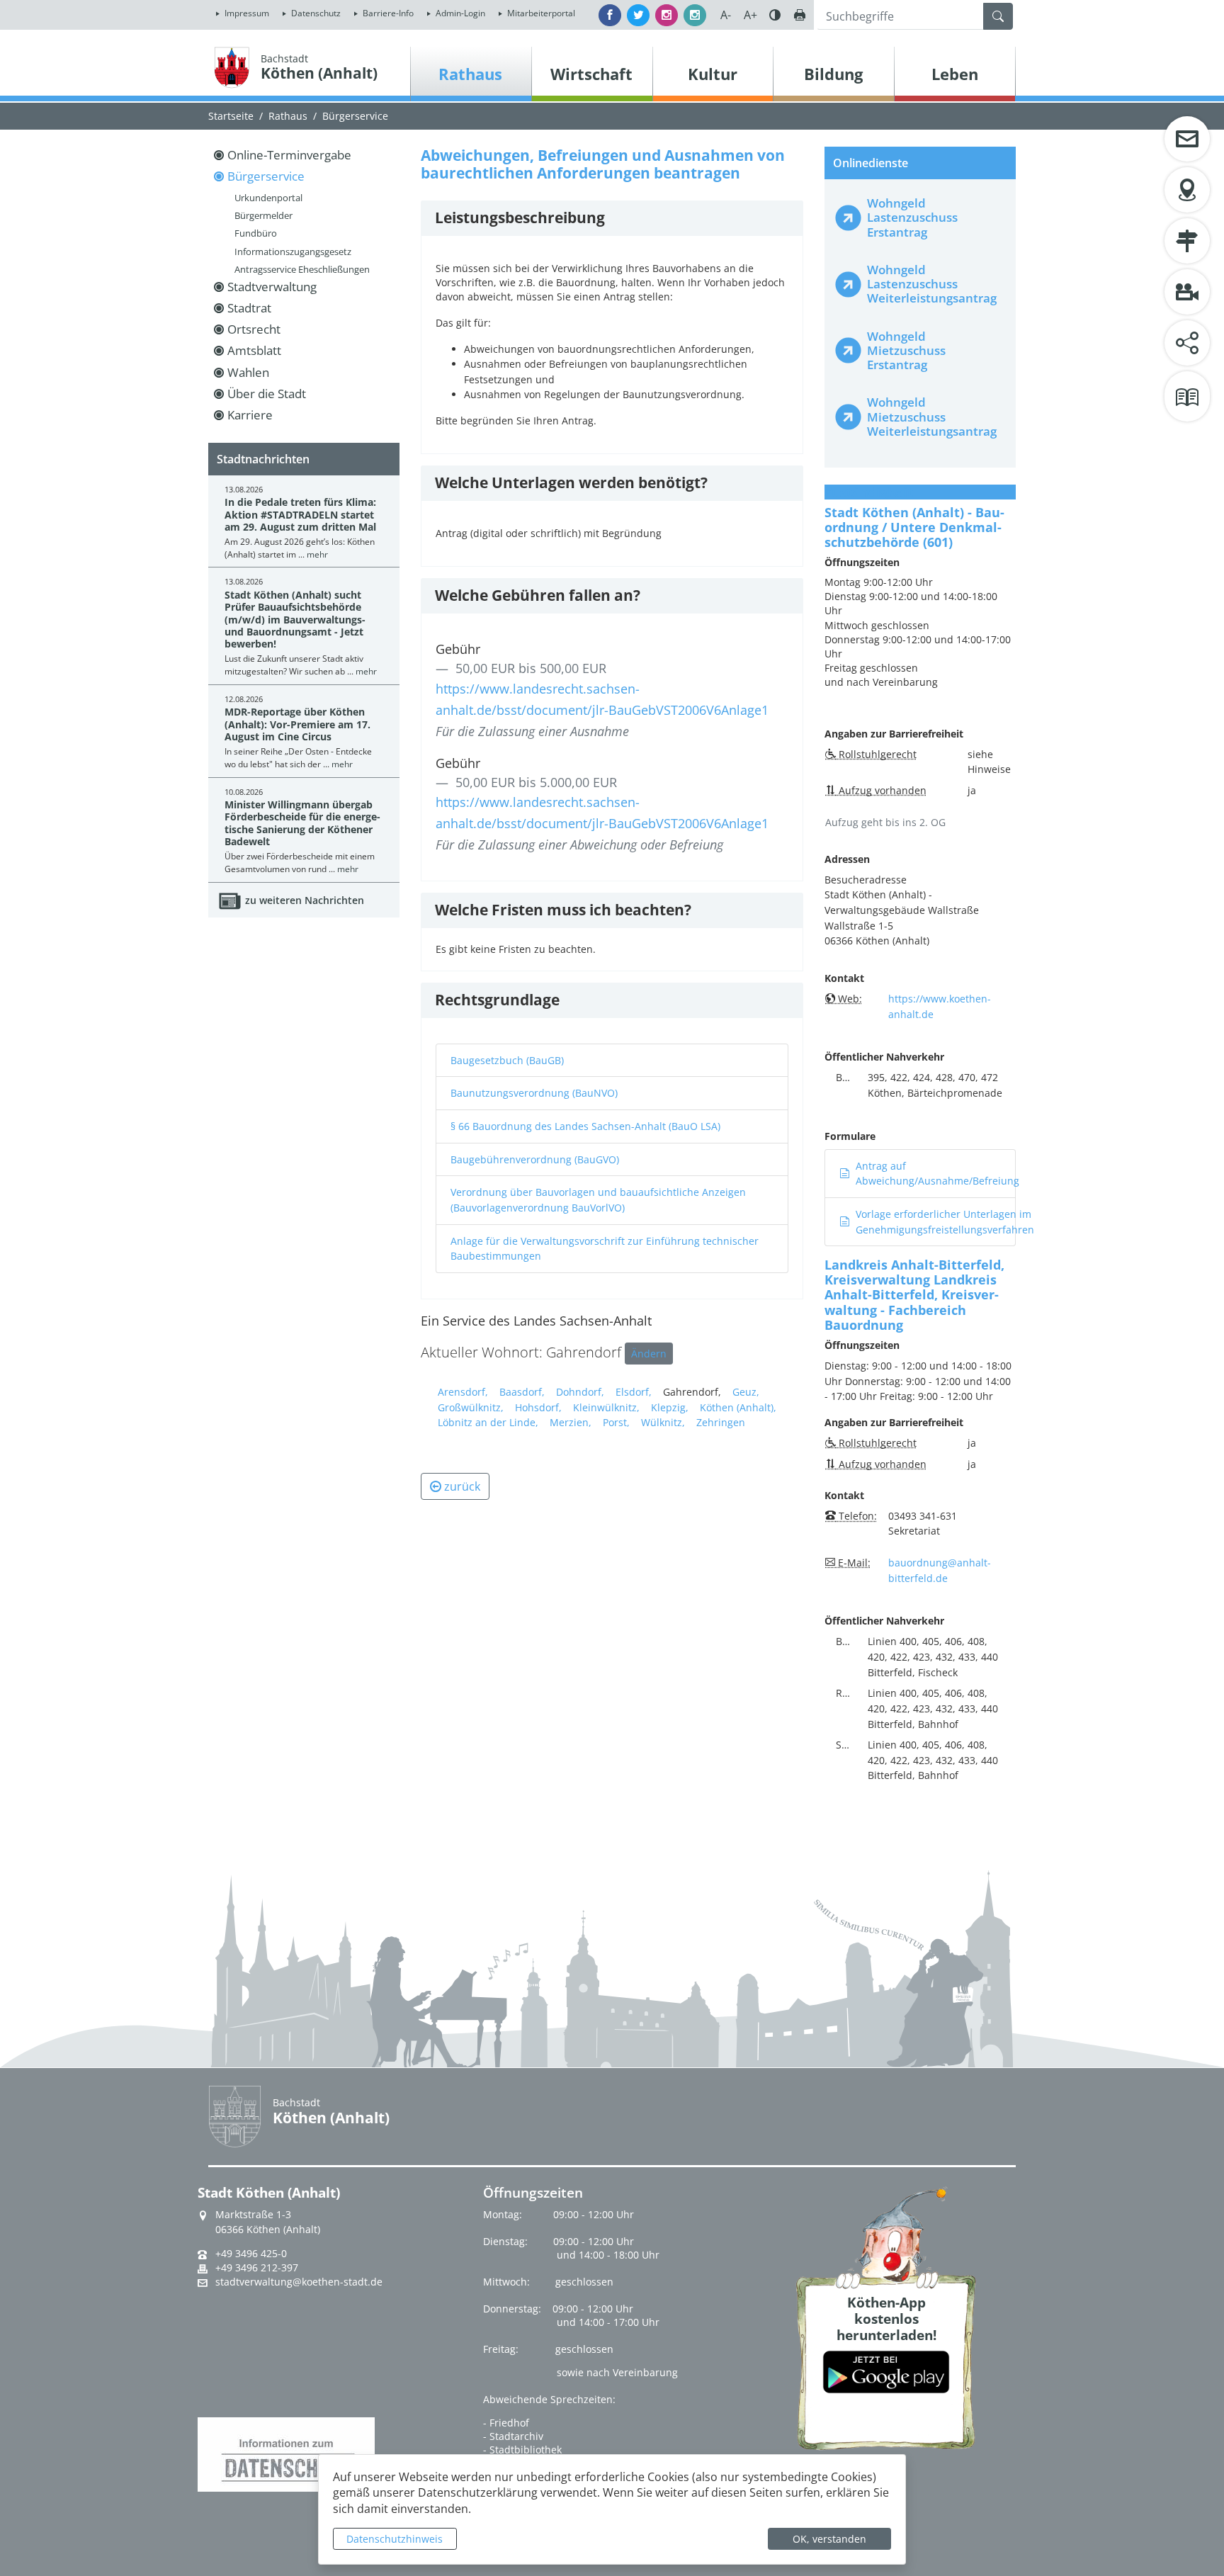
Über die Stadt (267, 394)
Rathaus (288, 116)
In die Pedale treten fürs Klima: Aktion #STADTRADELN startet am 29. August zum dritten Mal (300, 514)
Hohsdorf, (538, 1407)
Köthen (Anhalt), (738, 1407)
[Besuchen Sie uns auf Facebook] (610, 15)
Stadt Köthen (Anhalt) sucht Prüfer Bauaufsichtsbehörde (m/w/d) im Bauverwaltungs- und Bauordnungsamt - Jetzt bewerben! (295, 619)
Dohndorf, (580, 1392)
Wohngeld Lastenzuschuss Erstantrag (912, 217)
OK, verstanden (829, 2539)
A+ (750, 15)
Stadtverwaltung (272, 287)
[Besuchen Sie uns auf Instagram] (667, 15)
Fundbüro (256, 233)
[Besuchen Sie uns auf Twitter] (638, 15)
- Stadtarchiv (513, 2436)
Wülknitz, (663, 1422)
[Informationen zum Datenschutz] (286, 2453)
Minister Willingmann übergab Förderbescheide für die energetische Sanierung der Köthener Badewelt (302, 823)
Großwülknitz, (471, 1407)
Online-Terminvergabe (289, 155)
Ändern (649, 1354)
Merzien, (571, 1422)
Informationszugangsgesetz (293, 252)
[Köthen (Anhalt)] (232, 67)
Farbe (775, 15)
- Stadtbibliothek (522, 2450)
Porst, (616, 1422)
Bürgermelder (263, 215)
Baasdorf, (522, 1392)
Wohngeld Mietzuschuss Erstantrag (906, 350)
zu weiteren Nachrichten (305, 900)
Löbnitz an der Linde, (488, 1422)
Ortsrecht (254, 329)
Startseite (231, 116)
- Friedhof (506, 2423)
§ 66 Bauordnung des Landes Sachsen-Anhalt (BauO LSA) (585, 1126)
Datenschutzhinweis (395, 2539)
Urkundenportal (268, 198)
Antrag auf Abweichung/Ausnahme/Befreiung (937, 1174)
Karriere (250, 415)
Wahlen (248, 372)
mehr (317, 554)
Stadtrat (249, 308)
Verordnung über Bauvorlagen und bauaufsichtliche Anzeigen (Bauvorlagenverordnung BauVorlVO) (598, 1200)
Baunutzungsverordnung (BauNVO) (534, 1093)
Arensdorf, (463, 1392)
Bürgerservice (355, 116)
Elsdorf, (634, 1392)
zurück (462, 1486)
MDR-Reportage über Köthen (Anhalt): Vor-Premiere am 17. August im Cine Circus (297, 724)
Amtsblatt (254, 350)
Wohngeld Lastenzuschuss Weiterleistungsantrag (932, 284)
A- (726, 15)
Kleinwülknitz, (606, 1407)
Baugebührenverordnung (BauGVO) (535, 1159)
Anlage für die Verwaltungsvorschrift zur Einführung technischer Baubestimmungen (605, 1249)
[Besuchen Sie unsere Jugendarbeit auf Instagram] (695, 15)
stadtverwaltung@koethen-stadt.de (299, 2282)
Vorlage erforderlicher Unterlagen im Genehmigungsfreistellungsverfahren (945, 1222)
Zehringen (721, 1422)
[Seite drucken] (800, 15)
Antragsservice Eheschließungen (302, 269)
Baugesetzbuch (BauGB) (507, 1060)
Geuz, (746, 1392)
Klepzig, (670, 1407)
